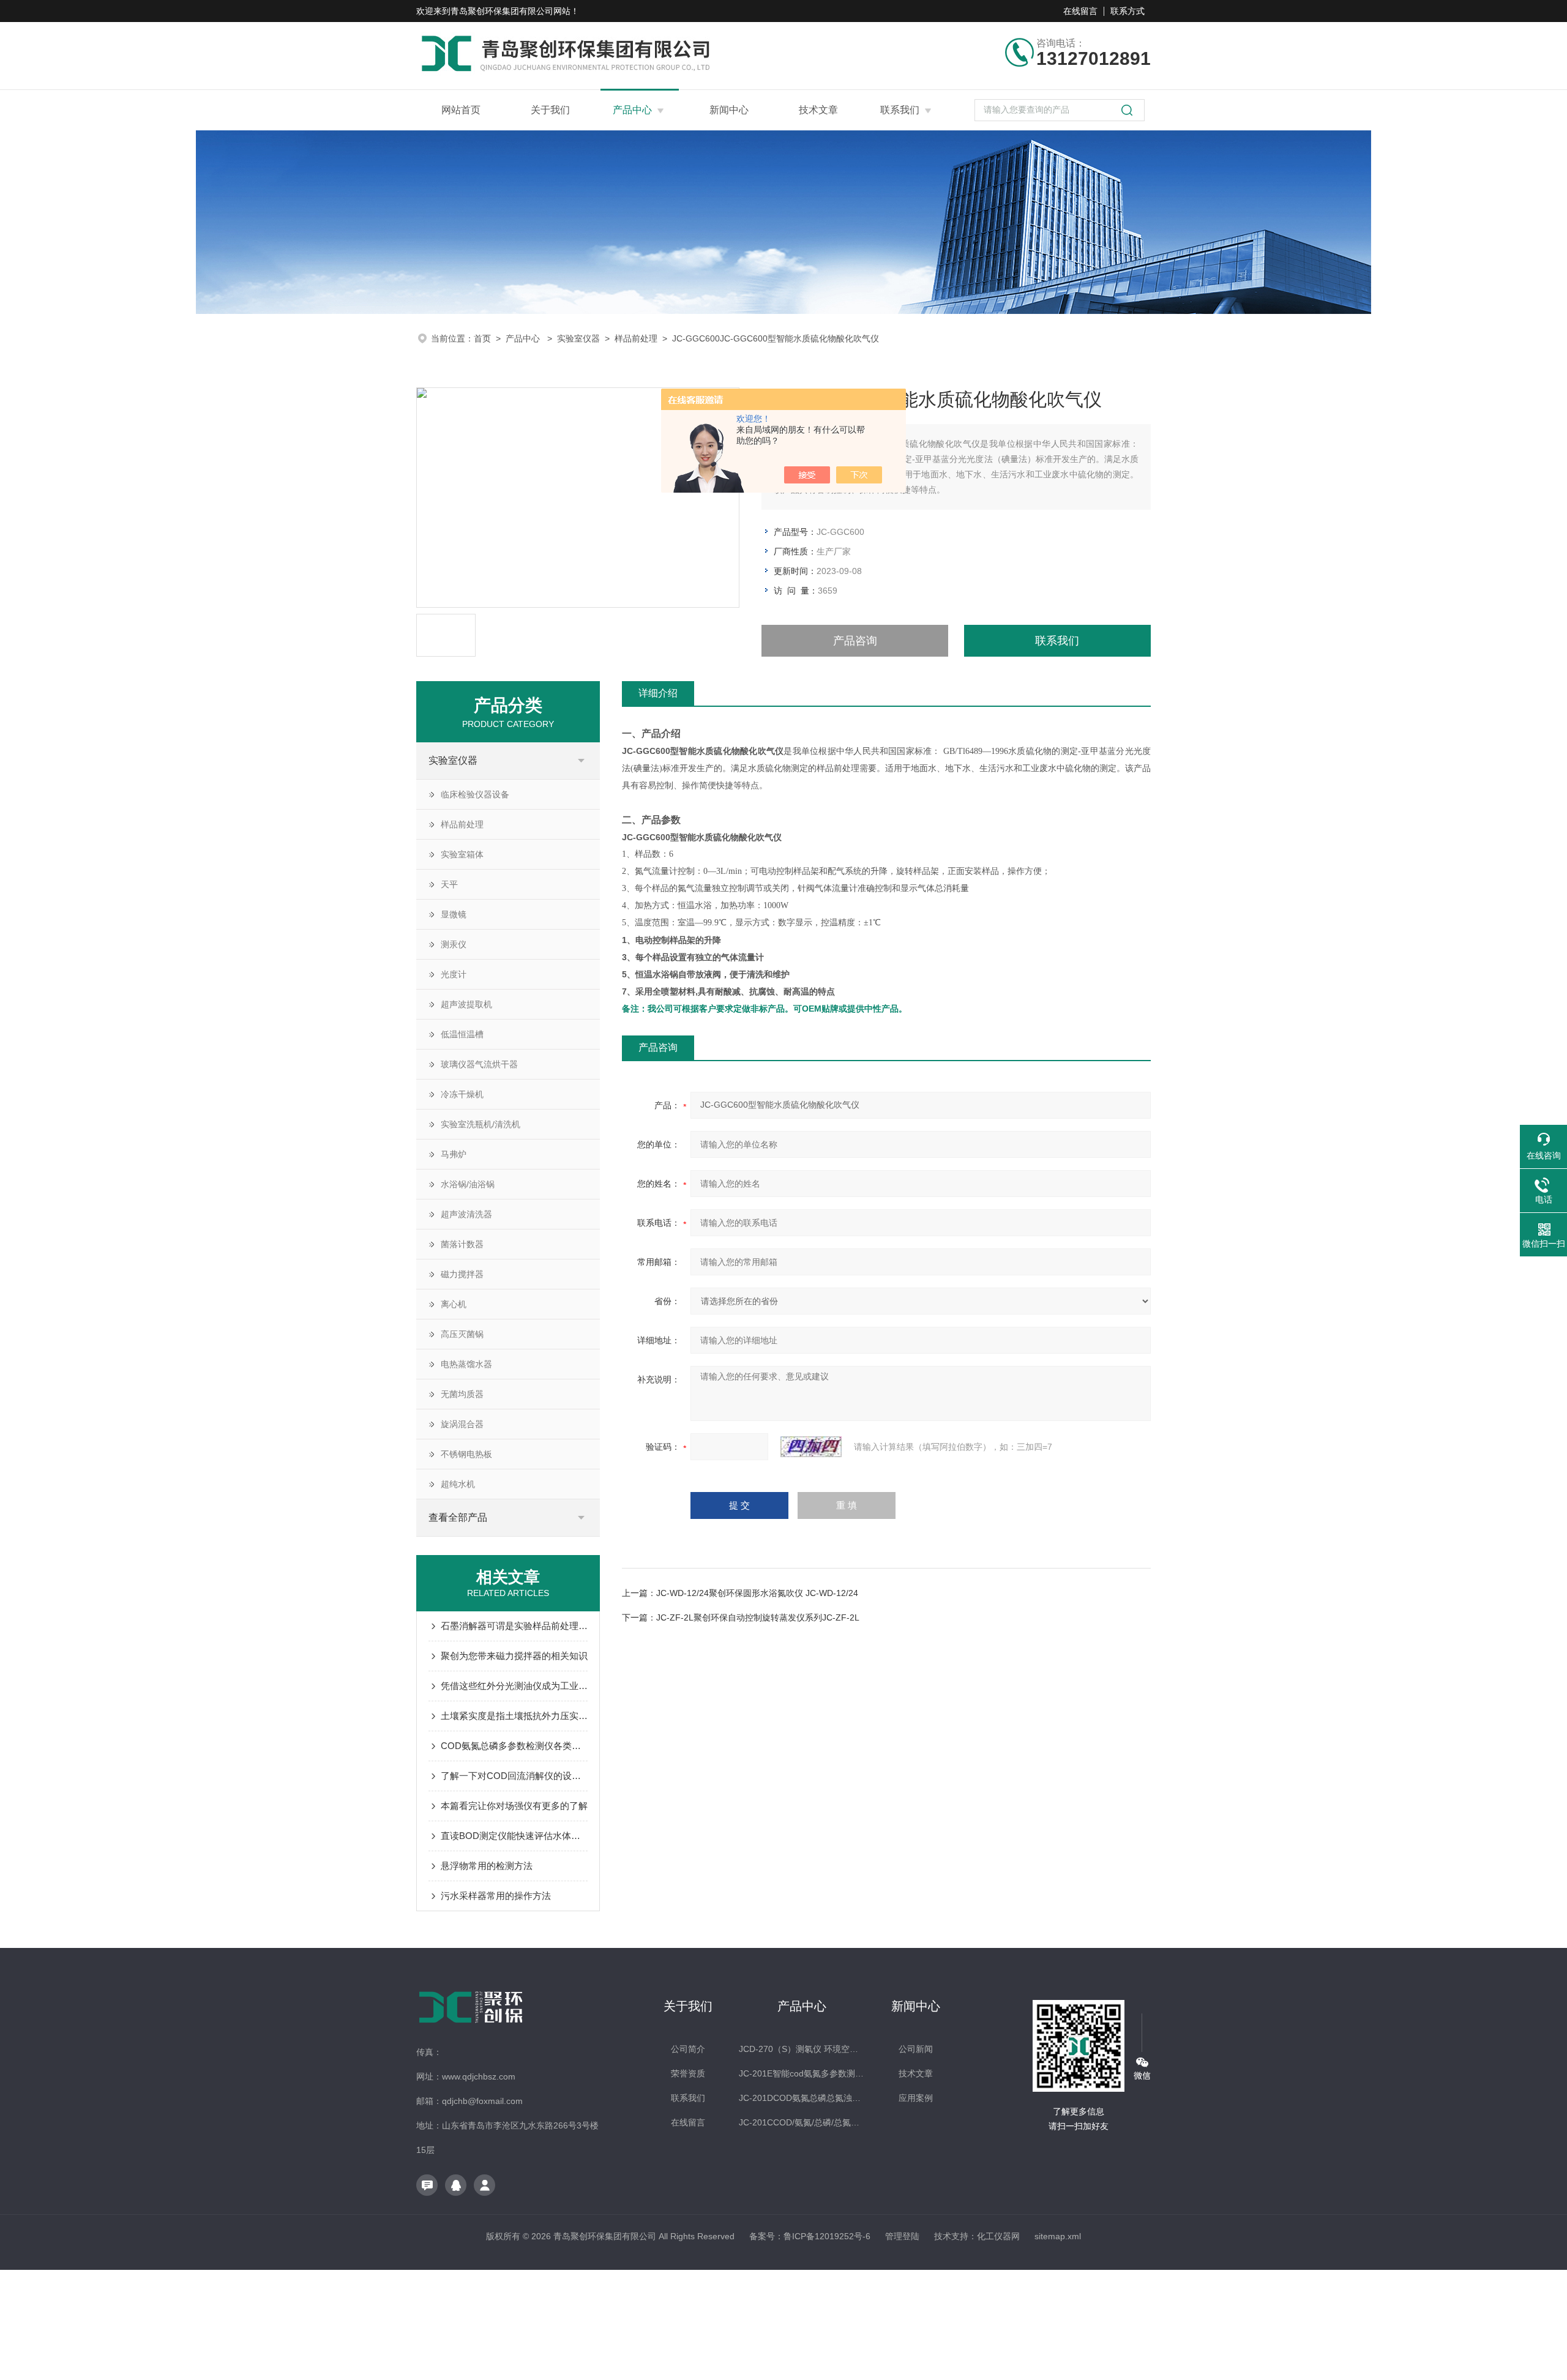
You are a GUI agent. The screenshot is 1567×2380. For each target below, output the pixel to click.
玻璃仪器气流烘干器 (479, 1064)
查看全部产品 (458, 1517)
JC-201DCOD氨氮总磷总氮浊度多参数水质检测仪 (802, 2098)
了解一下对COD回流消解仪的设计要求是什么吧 (514, 1776)
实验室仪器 (578, 338)
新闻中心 (729, 110)
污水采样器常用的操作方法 (496, 1896)
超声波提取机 (466, 1004)
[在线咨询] (427, 2185)
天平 (449, 884)
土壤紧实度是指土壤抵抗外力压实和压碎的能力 (514, 1716)
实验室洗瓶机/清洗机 (481, 1124)
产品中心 (632, 110)
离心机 (454, 1304)
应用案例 (916, 2098)
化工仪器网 (998, 2236)
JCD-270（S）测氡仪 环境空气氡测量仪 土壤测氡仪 (802, 2049)
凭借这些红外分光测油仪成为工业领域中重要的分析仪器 (514, 1686)
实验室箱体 (462, 854)
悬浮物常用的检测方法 (487, 1866)
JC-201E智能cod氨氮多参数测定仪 (802, 2073)
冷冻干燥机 (462, 1094)
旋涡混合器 (462, 1424)
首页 (482, 338)
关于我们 (550, 110)
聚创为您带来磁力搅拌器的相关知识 (514, 1656)
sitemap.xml (1058, 2236)
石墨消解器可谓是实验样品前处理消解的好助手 (514, 1626)
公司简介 (688, 2049)
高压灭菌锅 (462, 1334)
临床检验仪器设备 (475, 794)
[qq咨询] (456, 2185)
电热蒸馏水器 (466, 1364)
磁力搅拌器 (462, 1274)
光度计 (454, 974)
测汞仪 (454, 944)
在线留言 (1080, 11)
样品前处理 (636, 338)
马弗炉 (454, 1154)
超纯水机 (458, 1484)
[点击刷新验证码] (811, 1447)
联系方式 (1128, 11)
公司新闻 (916, 2049)
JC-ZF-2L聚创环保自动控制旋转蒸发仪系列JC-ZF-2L (758, 1617)
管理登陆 (902, 2236)
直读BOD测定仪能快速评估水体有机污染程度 (514, 1836)
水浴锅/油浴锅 (468, 1184)
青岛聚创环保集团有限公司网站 (510, 11)
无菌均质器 (462, 1394)
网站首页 (461, 110)
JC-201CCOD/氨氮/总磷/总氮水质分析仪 (802, 2122)
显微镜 (454, 914)
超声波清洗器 (466, 1214)
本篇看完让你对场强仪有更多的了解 (514, 1806)
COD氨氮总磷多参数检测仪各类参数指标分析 (514, 1746)
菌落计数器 (462, 1244)
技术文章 (818, 110)
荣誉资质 (688, 2073)
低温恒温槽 (462, 1034)
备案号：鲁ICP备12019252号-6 (810, 2236)
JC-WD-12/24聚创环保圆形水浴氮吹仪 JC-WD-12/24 (757, 1593)
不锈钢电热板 (466, 1454)
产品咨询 (855, 641)
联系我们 (900, 110)
